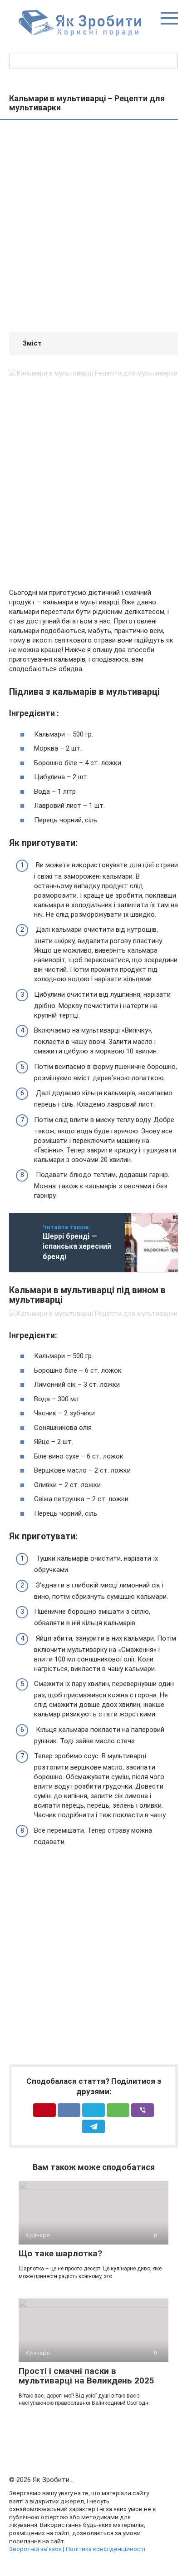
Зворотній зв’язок (35, 2549)
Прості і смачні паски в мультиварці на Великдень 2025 (86, 2376)
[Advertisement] (93, 227)
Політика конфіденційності (106, 2549)
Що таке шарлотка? (60, 2253)
